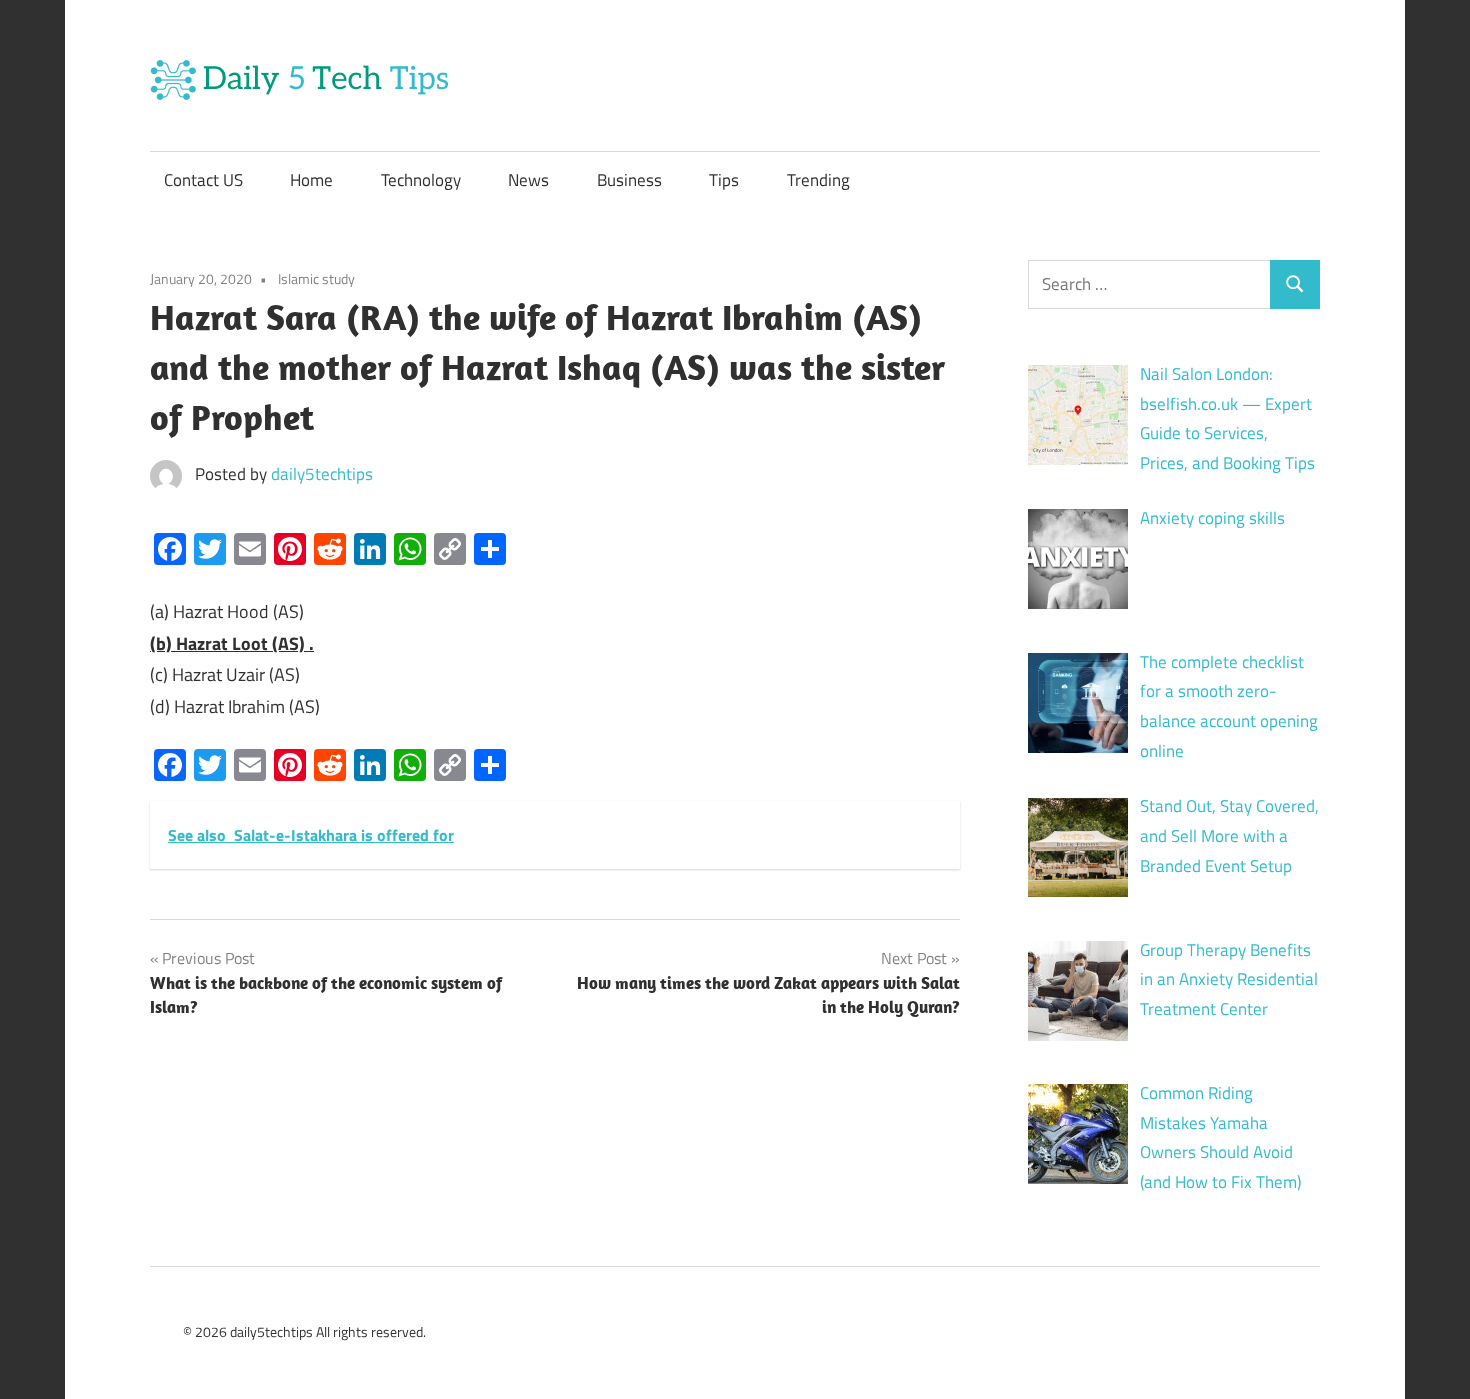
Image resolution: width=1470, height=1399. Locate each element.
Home (311, 180)
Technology (421, 180)
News (528, 180)
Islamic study (316, 278)
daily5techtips (322, 474)
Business (629, 180)
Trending (818, 180)
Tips (724, 180)
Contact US (203, 180)
